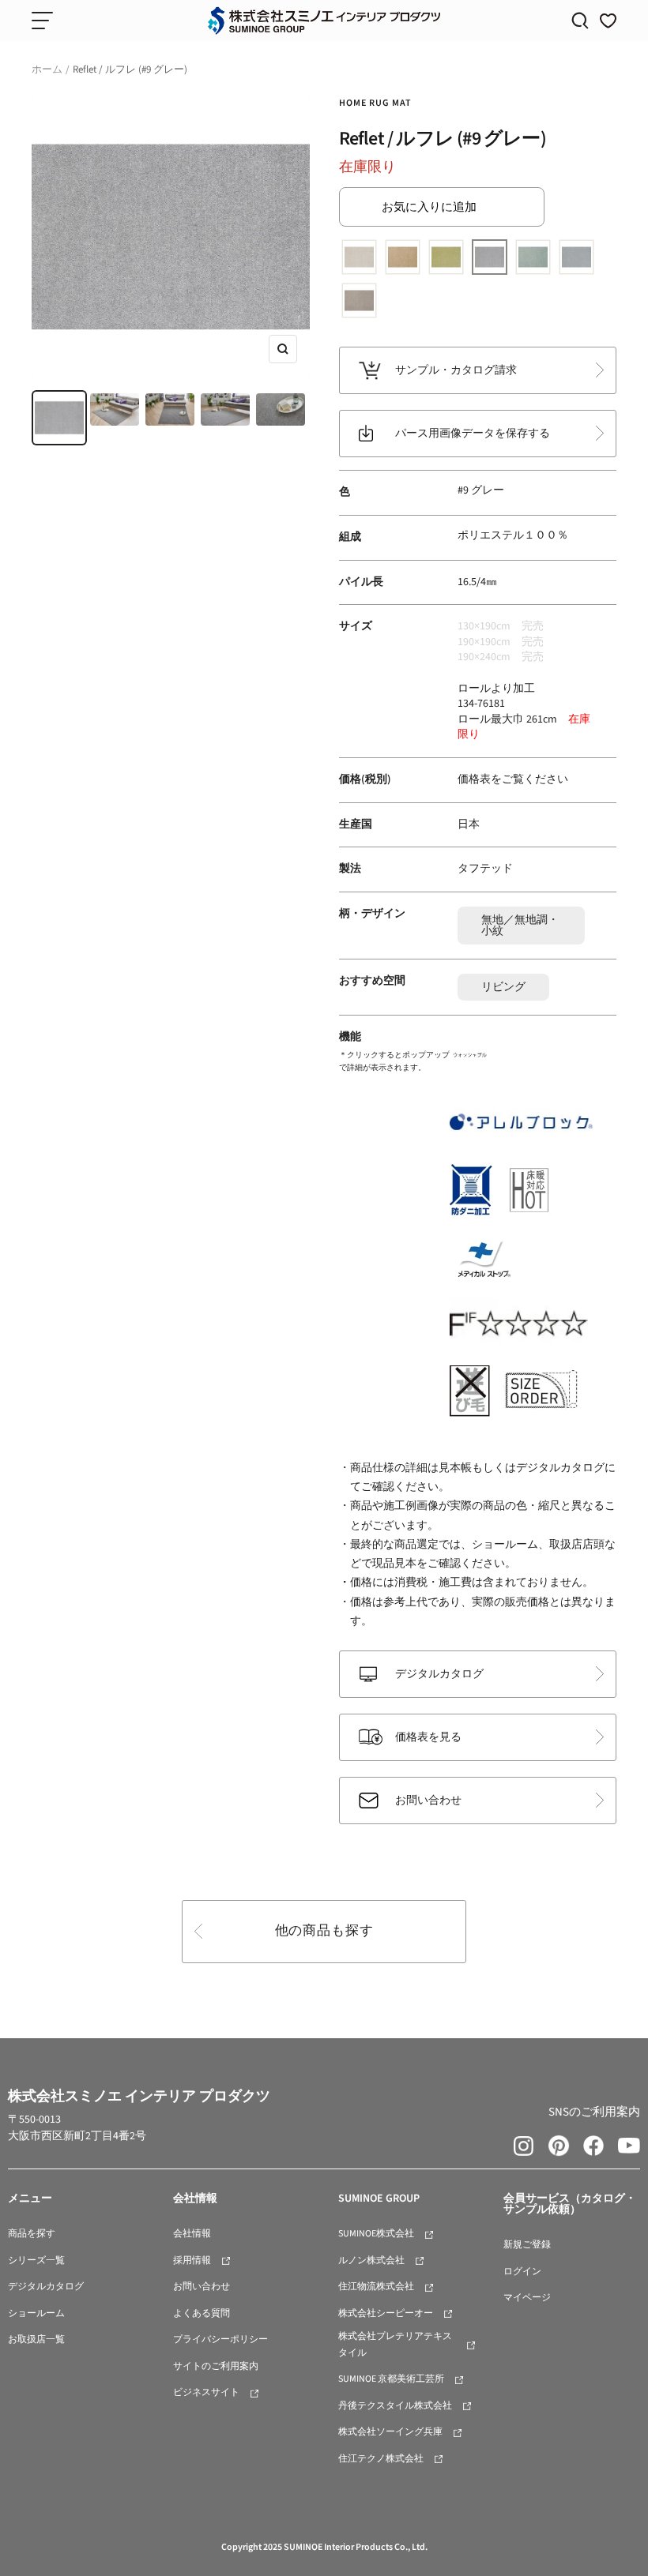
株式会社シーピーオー (386, 2313)
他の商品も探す (324, 1931)
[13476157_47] (359, 302)
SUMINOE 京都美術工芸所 (391, 2379)
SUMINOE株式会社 (376, 2234)
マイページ (527, 2298)
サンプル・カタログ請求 (456, 370)
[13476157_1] (359, 259)
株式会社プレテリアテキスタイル (395, 2345)
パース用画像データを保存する (473, 434)
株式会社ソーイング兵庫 (390, 2432)
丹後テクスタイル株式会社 (395, 2406)
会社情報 (192, 2234)
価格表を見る (428, 1737)
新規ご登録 (527, 2245)
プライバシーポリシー (220, 2339)
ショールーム (36, 2313)
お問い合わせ (428, 1801)
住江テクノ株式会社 (381, 2459)
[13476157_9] (490, 259)
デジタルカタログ (439, 1674)
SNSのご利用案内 (594, 2112)
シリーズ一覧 (36, 2261)
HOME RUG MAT (375, 103)
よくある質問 (202, 2313)
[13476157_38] (533, 259)
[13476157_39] (576, 259)
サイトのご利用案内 (216, 2366)
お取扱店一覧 (36, 2339)
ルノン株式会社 (371, 2261)
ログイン (522, 2272)
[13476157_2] (403, 259)
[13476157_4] (446, 259)
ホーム (47, 69)
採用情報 (192, 2261)
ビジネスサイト (206, 2392)
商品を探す (32, 2234)
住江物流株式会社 (376, 2287)
